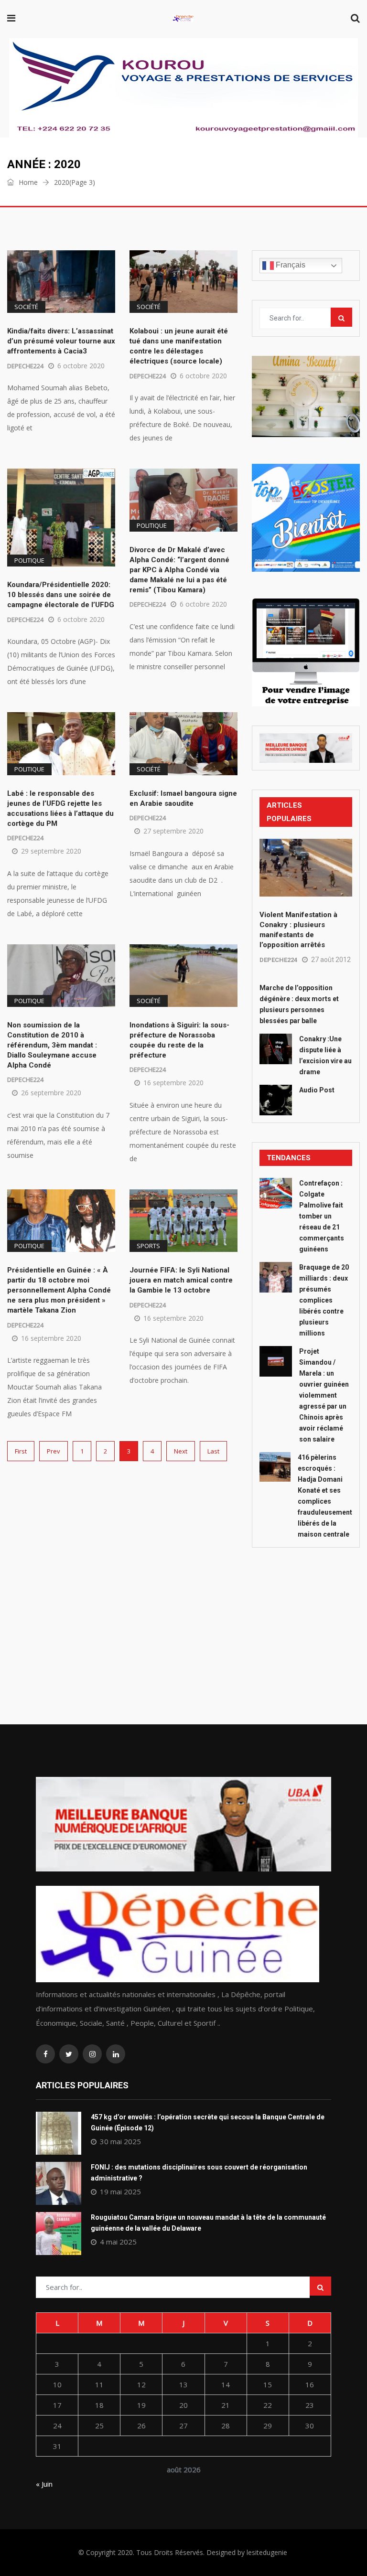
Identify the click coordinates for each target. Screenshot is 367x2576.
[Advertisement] (306, 1614)
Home (27, 182)
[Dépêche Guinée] (183, 19)
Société (26, 307)
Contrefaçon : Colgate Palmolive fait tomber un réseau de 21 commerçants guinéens (322, 1216)
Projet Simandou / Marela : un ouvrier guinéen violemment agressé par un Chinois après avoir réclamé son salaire (324, 1395)
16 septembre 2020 (173, 1083)
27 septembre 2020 (173, 831)
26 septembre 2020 (51, 1093)
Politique (29, 560)
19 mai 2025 (120, 2191)
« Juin (44, 2484)
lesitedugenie (267, 2552)
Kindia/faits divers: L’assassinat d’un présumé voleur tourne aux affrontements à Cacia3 (61, 341)
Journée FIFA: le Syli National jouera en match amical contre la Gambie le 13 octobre (181, 1280)
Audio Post (317, 1090)
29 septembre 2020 (51, 851)
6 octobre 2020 (81, 366)
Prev (54, 1451)
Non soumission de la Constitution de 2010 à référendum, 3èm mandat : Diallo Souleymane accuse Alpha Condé (52, 1045)
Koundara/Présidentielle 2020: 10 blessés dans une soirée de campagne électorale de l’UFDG (61, 595)
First (21, 1451)
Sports (148, 1246)
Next (181, 1451)
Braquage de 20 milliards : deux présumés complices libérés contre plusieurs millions (324, 1300)
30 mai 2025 (120, 2141)
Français (290, 265)
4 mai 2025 (118, 2242)
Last (213, 1451)
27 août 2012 (331, 960)
